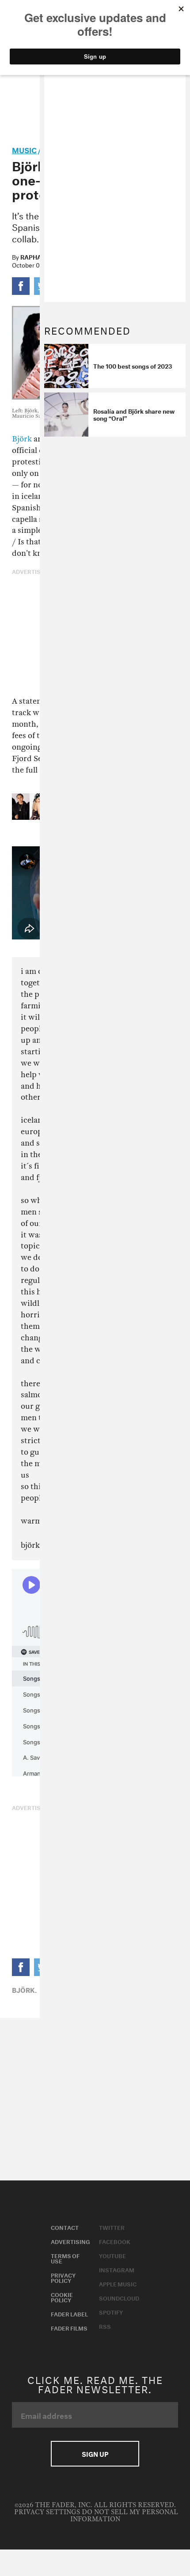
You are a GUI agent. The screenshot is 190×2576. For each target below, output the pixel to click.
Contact (65, 2227)
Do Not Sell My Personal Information (124, 2516)
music (24, 149)
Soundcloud (119, 2297)
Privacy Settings (47, 2512)
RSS (105, 2326)
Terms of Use (65, 2258)
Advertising (70, 2241)
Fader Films (69, 2327)
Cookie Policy (62, 2297)
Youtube (112, 2255)
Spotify (111, 2312)
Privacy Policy (63, 2277)
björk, (24, 1989)
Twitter (112, 2227)
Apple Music (118, 2283)
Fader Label (69, 2313)
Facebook (115, 2241)
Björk (22, 439)
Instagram (117, 2269)
